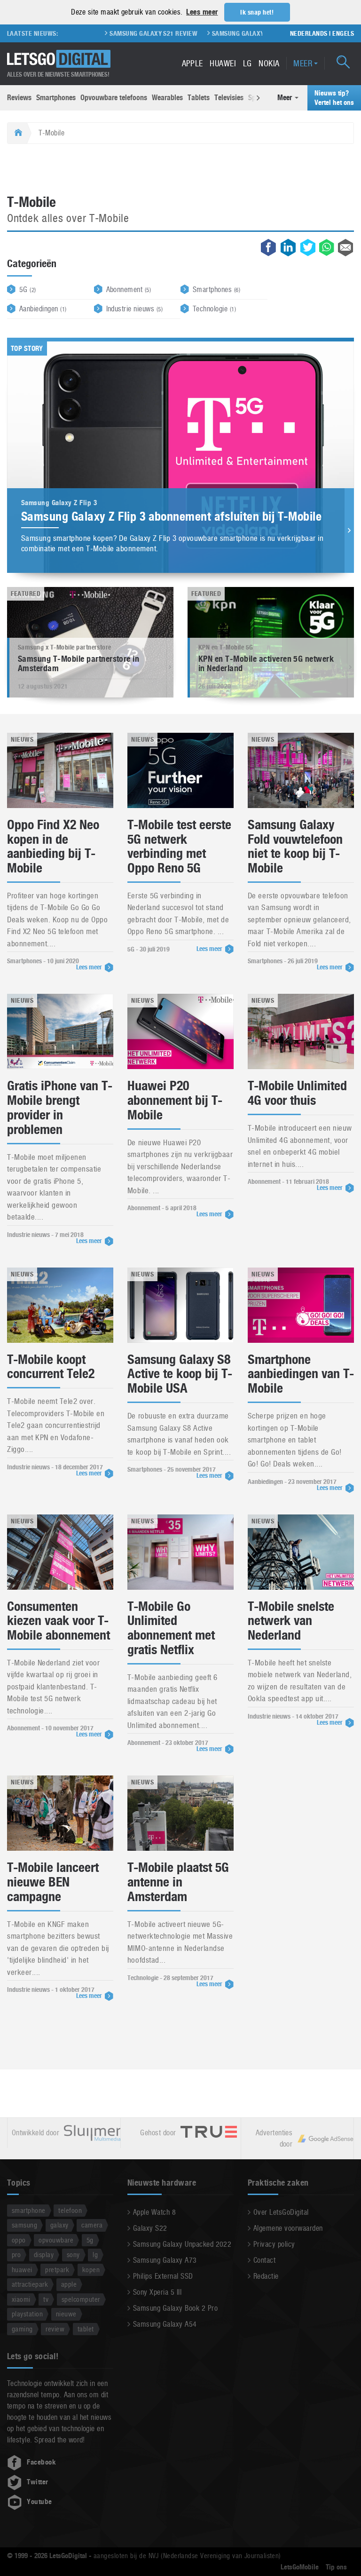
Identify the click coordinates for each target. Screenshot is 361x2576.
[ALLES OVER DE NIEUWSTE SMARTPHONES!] (59, 59)
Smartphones (56, 98)
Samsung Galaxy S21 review (122, 33)
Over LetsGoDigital (281, 2212)
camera (92, 2225)
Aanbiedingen (43, 309)
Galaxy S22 (150, 2228)
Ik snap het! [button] (257, 12)
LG (247, 63)
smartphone (29, 2210)
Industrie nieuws (135, 309)
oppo (19, 2240)
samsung (24, 2225)
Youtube (39, 2502)
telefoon (70, 2210)
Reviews (19, 98)
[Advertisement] (180, 170)
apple (69, 2284)
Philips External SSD (163, 2276)
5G (28, 289)
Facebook (41, 2462)
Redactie (266, 2276)
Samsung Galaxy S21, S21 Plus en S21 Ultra (248, 33)
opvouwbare (56, 2240)
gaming (22, 2329)
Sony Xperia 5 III (157, 2292)
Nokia (269, 63)
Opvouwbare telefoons (114, 98)
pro (16, 2255)
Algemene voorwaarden (288, 2228)
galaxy (59, 2225)
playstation (27, 2314)
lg (95, 2255)
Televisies (229, 98)
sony (73, 2255)
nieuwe (66, 2314)
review (55, 2329)
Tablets (199, 98)
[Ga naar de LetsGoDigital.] (17, 133)
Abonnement (129, 289)
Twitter (37, 2482)
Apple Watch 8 (154, 2212)
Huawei (223, 63)
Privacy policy (274, 2244)
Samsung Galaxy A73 (165, 2260)
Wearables (167, 98)
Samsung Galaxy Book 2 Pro (175, 2308)
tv (46, 2299)
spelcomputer (81, 2299)
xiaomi (21, 2299)
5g (90, 2240)
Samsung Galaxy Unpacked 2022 (182, 2244)
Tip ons (336, 2567)
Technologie (214, 309)
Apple (192, 63)
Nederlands (309, 33)
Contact (264, 2260)
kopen (91, 2270)
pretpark (57, 2270)
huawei (22, 2270)
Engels (343, 33)
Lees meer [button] (202, 12)
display (44, 2255)
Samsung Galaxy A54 (165, 2324)
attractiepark (30, 2284)
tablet (86, 2329)
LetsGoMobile (300, 2567)
